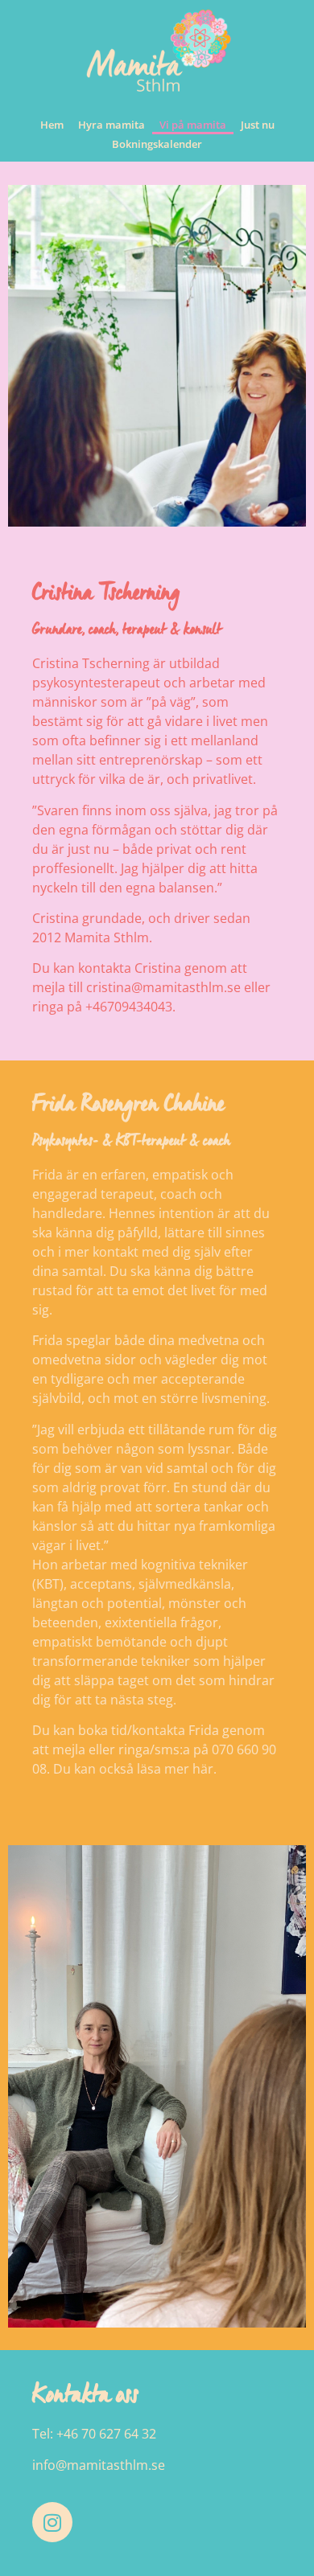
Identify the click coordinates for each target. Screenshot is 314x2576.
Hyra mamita (112, 125)
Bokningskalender (157, 144)
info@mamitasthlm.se (99, 2465)
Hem (52, 125)
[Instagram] (52, 2522)
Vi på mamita (193, 125)
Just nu (258, 125)
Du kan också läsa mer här (133, 1769)
